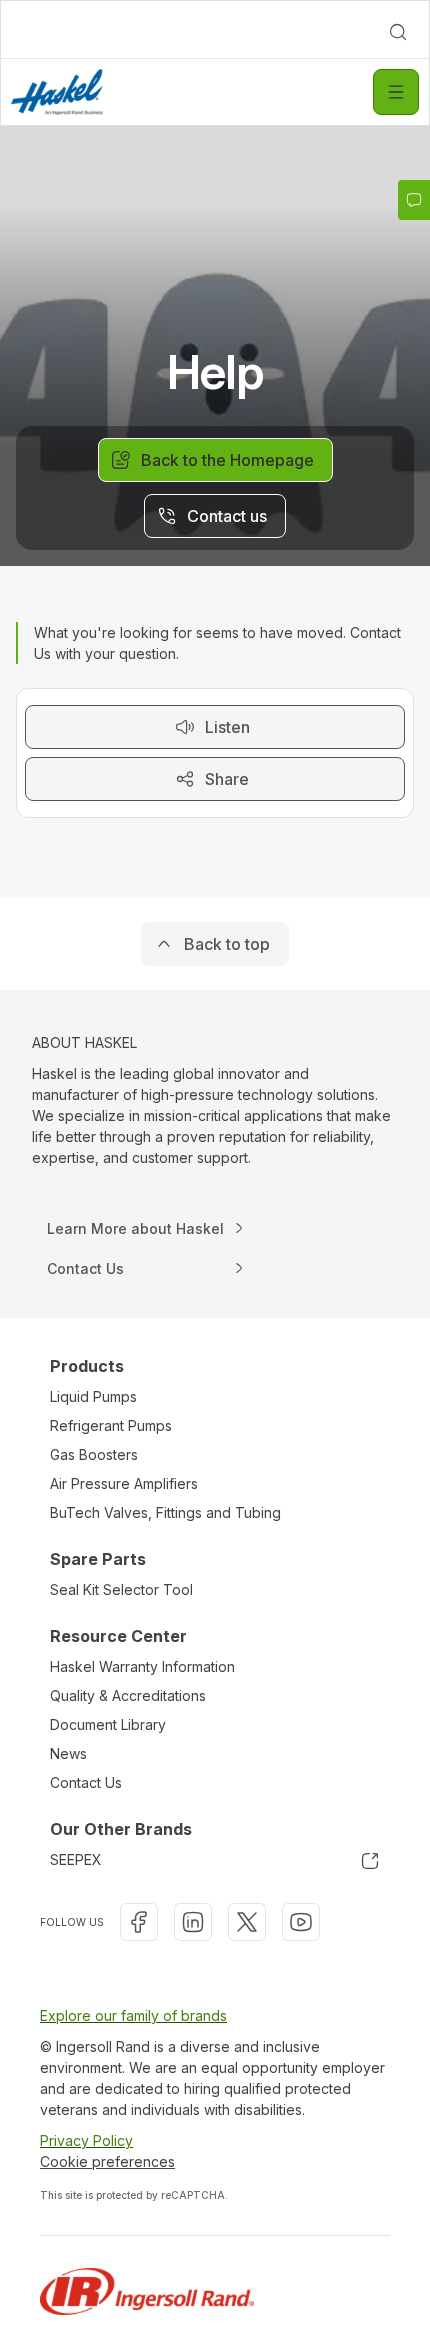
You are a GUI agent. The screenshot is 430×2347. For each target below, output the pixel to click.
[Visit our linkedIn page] (193, 1922)
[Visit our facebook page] (139, 1922)
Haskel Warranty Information (142, 1666)
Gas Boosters (94, 1454)
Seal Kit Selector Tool (121, 1589)
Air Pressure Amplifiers (124, 1483)
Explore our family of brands (133, 2015)
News (68, 1753)
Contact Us (86, 1782)
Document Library (108, 1724)
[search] (398, 32)
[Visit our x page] (247, 1922)
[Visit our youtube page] (301, 1922)
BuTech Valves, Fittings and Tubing (165, 1512)
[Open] (396, 92)
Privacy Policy (86, 2140)
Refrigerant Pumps (111, 1425)
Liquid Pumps (93, 1396)
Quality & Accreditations (128, 1695)
